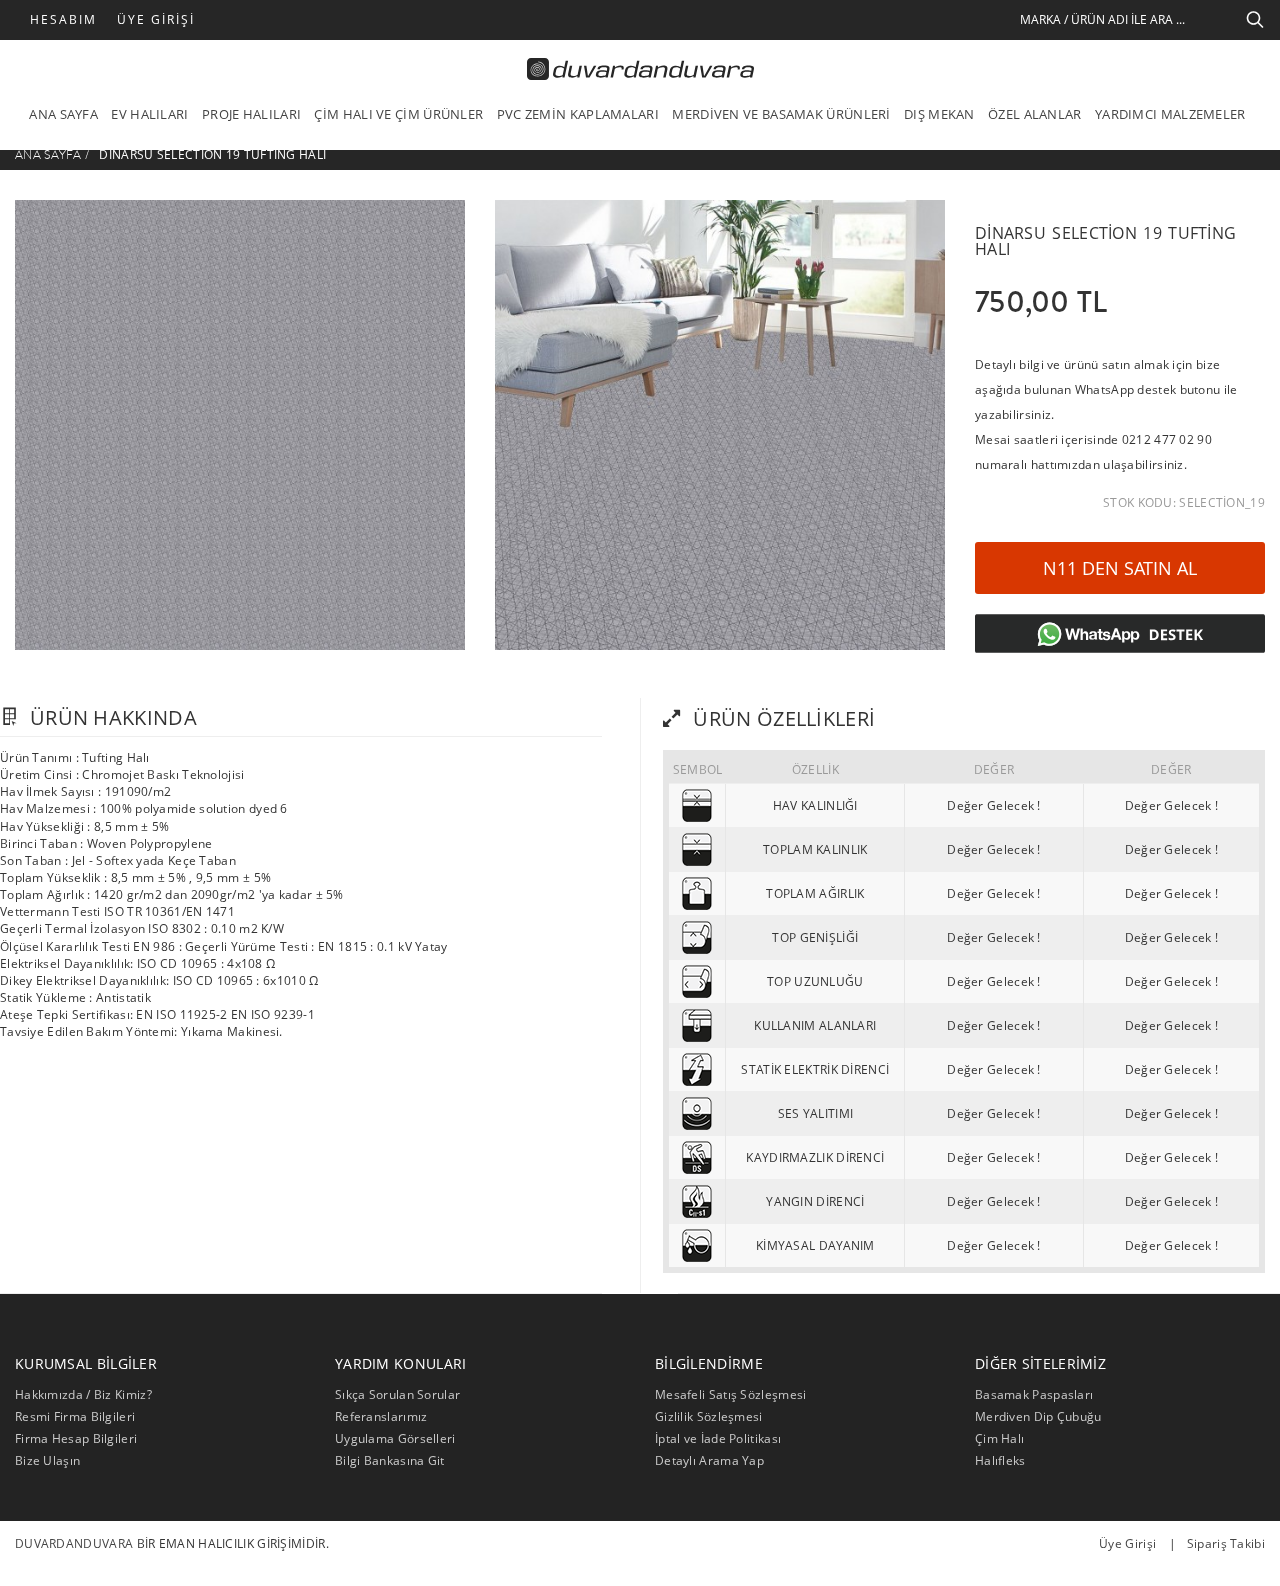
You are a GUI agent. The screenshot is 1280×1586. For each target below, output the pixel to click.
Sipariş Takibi (1226, 1543)
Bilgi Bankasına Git (390, 1460)
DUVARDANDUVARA (74, 1543)
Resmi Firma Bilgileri (75, 1416)
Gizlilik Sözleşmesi (709, 1416)
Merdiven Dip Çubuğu (1038, 1416)
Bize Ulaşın (47, 1460)
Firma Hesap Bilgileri (76, 1438)
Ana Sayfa (48, 155)
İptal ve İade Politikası (718, 1438)
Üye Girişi (156, 19)
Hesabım (63, 19)
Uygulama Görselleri (395, 1438)
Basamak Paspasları (1034, 1394)
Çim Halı (999, 1438)
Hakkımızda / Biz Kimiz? (83, 1394)
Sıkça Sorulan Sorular (397, 1394)
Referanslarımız (381, 1416)
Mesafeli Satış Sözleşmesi (731, 1394)
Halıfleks (1000, 1460)
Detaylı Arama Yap (709, 1460)
